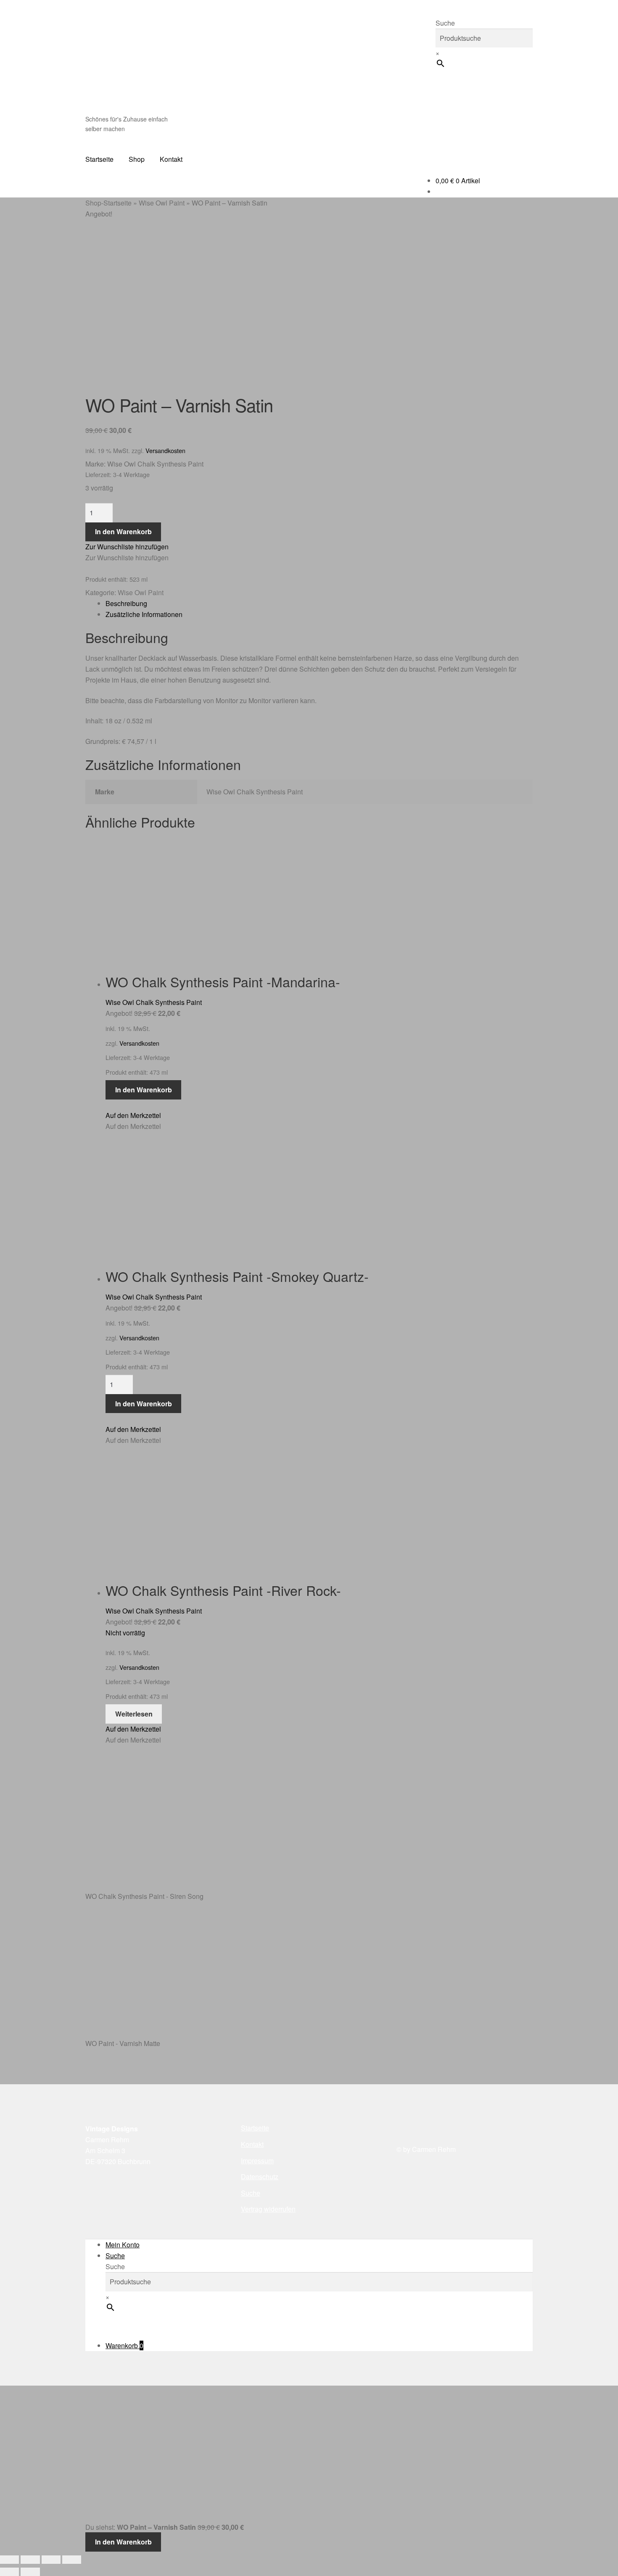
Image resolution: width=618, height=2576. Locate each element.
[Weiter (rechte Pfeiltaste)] (30, 2572)
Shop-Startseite (108, 203)
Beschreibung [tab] (126, 603)
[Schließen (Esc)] (72, 2560)
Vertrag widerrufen (268, 2209)
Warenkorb (124, 2345)
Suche (445, 23)
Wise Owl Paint (162, 203)
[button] (127, 547)
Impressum (257, 2161)
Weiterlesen (134, 1714)
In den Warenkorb (123, 531)
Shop (137, 159)
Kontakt (171, 159)
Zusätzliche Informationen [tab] (144, 614)
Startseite (99, 159)
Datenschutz (260, 2177)
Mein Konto (123, 2245)
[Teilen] (51, 2560)
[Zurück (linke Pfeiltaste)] (9, 2572)
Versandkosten (165, 450)
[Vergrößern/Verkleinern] (9, 2560)
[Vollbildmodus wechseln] (30, 2560)
